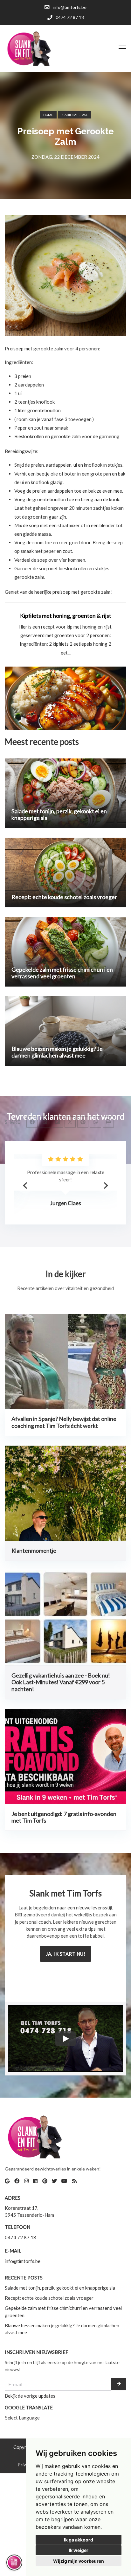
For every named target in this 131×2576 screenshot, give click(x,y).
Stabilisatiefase (75, 115)
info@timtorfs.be (23, 2261)
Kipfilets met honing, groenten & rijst (66, 616)
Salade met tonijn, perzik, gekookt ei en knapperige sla (60, 2288)
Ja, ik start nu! (65, 1954)
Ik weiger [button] (79, 2550)
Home (48, 115)
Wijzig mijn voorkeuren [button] (79, 2561)
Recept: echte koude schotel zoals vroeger (49, 2298)
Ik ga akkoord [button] (79, 2540)
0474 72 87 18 (21, 2237)
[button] (106, 1186)
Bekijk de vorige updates (30, 2396)
